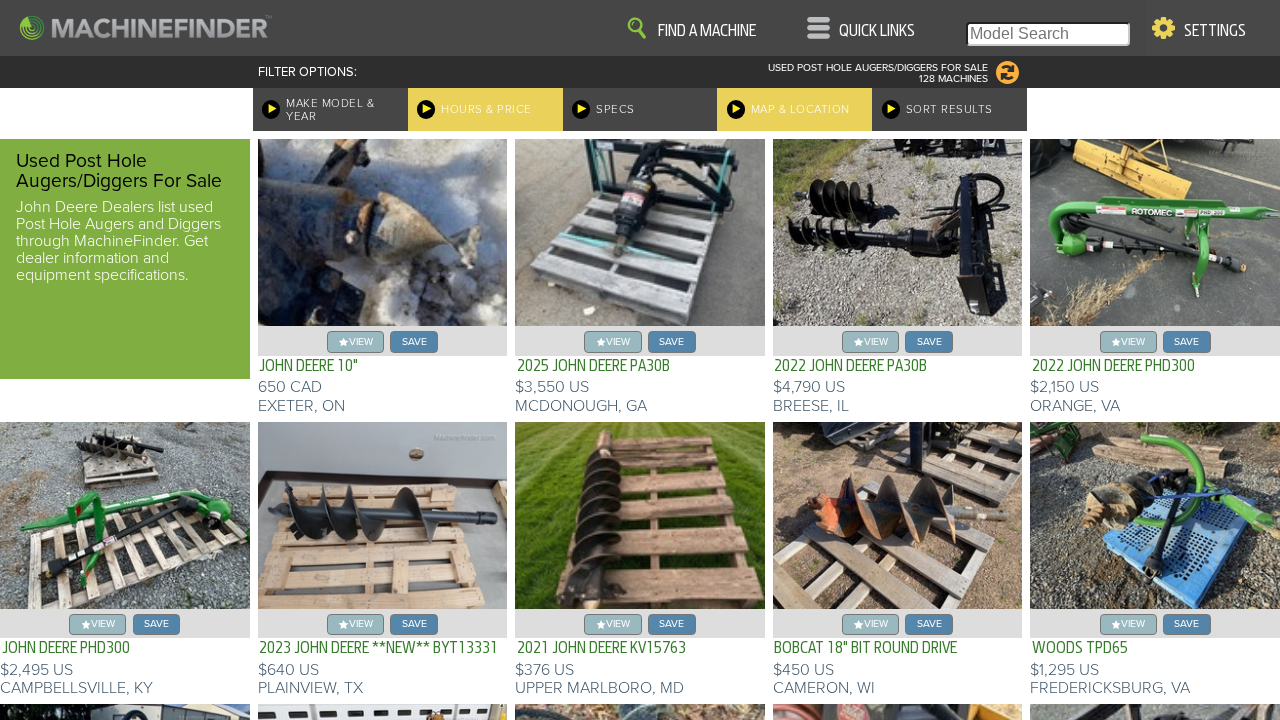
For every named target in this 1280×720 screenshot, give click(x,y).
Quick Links (877, 31)
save (414, 341)
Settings (1215, 31)
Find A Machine (707, 31)
